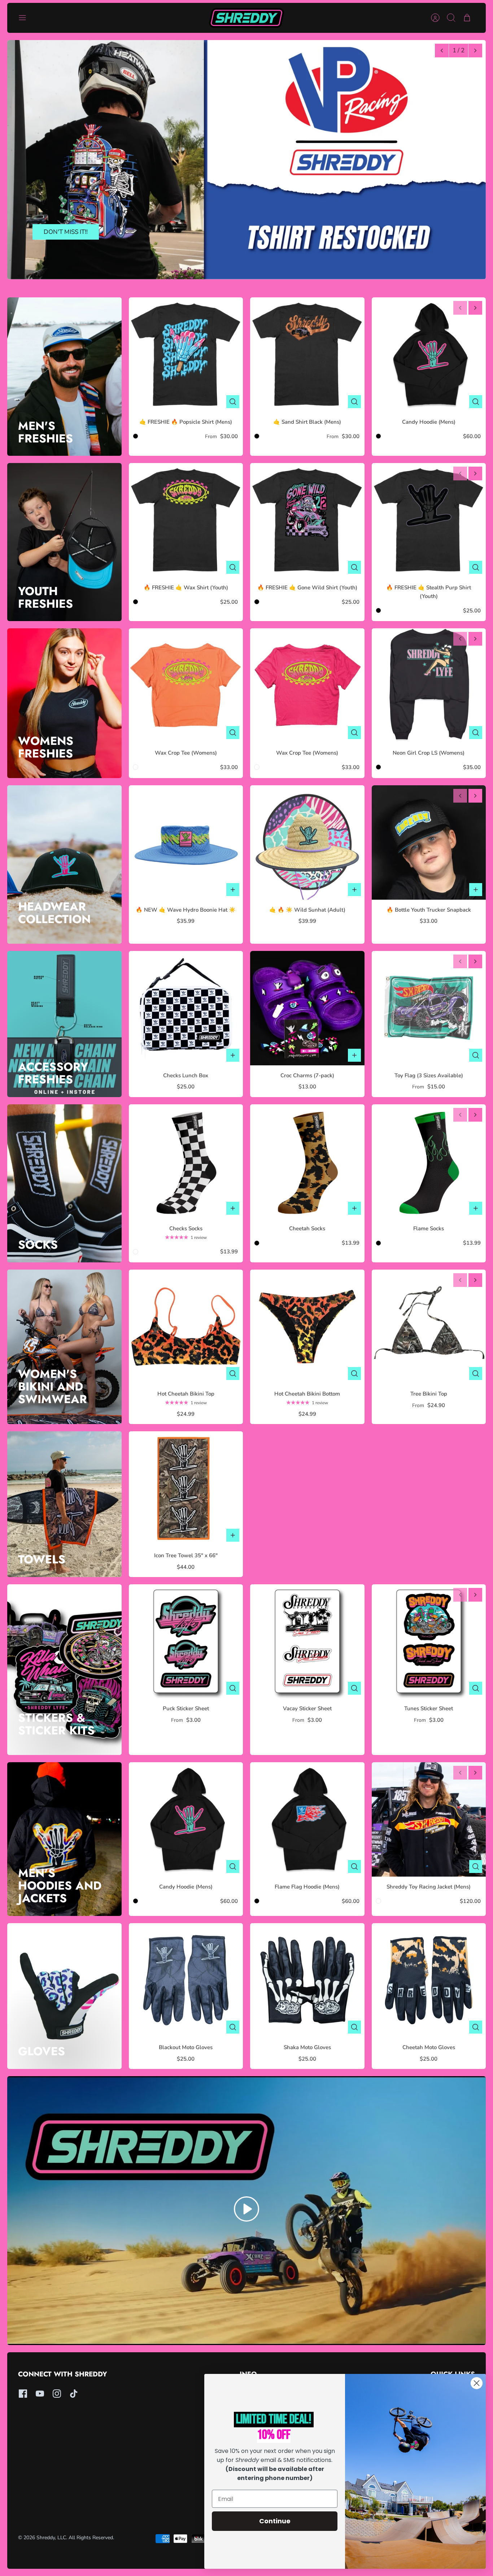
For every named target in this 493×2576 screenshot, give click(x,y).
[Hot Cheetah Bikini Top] (186, 1327)
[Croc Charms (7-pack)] (307, 1008)
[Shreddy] (247, 18)
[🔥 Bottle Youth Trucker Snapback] (429, 842)
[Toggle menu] (26, 18)
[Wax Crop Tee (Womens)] (186, 686)
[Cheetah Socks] (307, 1162)
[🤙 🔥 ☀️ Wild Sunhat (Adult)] (307, 842)
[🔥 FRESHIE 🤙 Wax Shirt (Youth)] (186, 520)
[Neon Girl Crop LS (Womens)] (429, 686)
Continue (275, 2521)
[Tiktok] (74, 2394)
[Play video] (247, 2210)
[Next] (475, 51)
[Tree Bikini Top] (429, 1327)
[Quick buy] (233, 402)
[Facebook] (23, 2394)
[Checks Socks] (186, 1162)
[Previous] (442, 51)
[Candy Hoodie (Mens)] (429, 355)
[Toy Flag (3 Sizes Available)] (429, 1008)
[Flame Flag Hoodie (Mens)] (307, 1819)
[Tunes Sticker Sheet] (429, 1641)
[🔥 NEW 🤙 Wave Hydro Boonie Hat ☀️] (186, 842)
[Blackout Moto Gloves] (186, 1980)
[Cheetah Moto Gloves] (429, 1980)
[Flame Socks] (429, 1162)
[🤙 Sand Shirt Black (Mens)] (307, 355)
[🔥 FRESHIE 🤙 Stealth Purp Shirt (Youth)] (429, 520)
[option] (247, 160)
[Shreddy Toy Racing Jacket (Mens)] (429, 1819)
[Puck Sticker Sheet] (186, 1641)
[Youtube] (40, 2394)
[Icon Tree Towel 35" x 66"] (186, 1488)
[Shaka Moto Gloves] (307, 1980)
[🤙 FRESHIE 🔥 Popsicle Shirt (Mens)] (186, 355)
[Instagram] (57, 2394)
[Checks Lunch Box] (186, 1008)
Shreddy (46, 2538)
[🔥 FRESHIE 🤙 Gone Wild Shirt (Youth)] (307, 520)
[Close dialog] (477, 2383)
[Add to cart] (233, 890)
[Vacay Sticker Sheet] (307, 1641)
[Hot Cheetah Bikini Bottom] (307, 1327)
